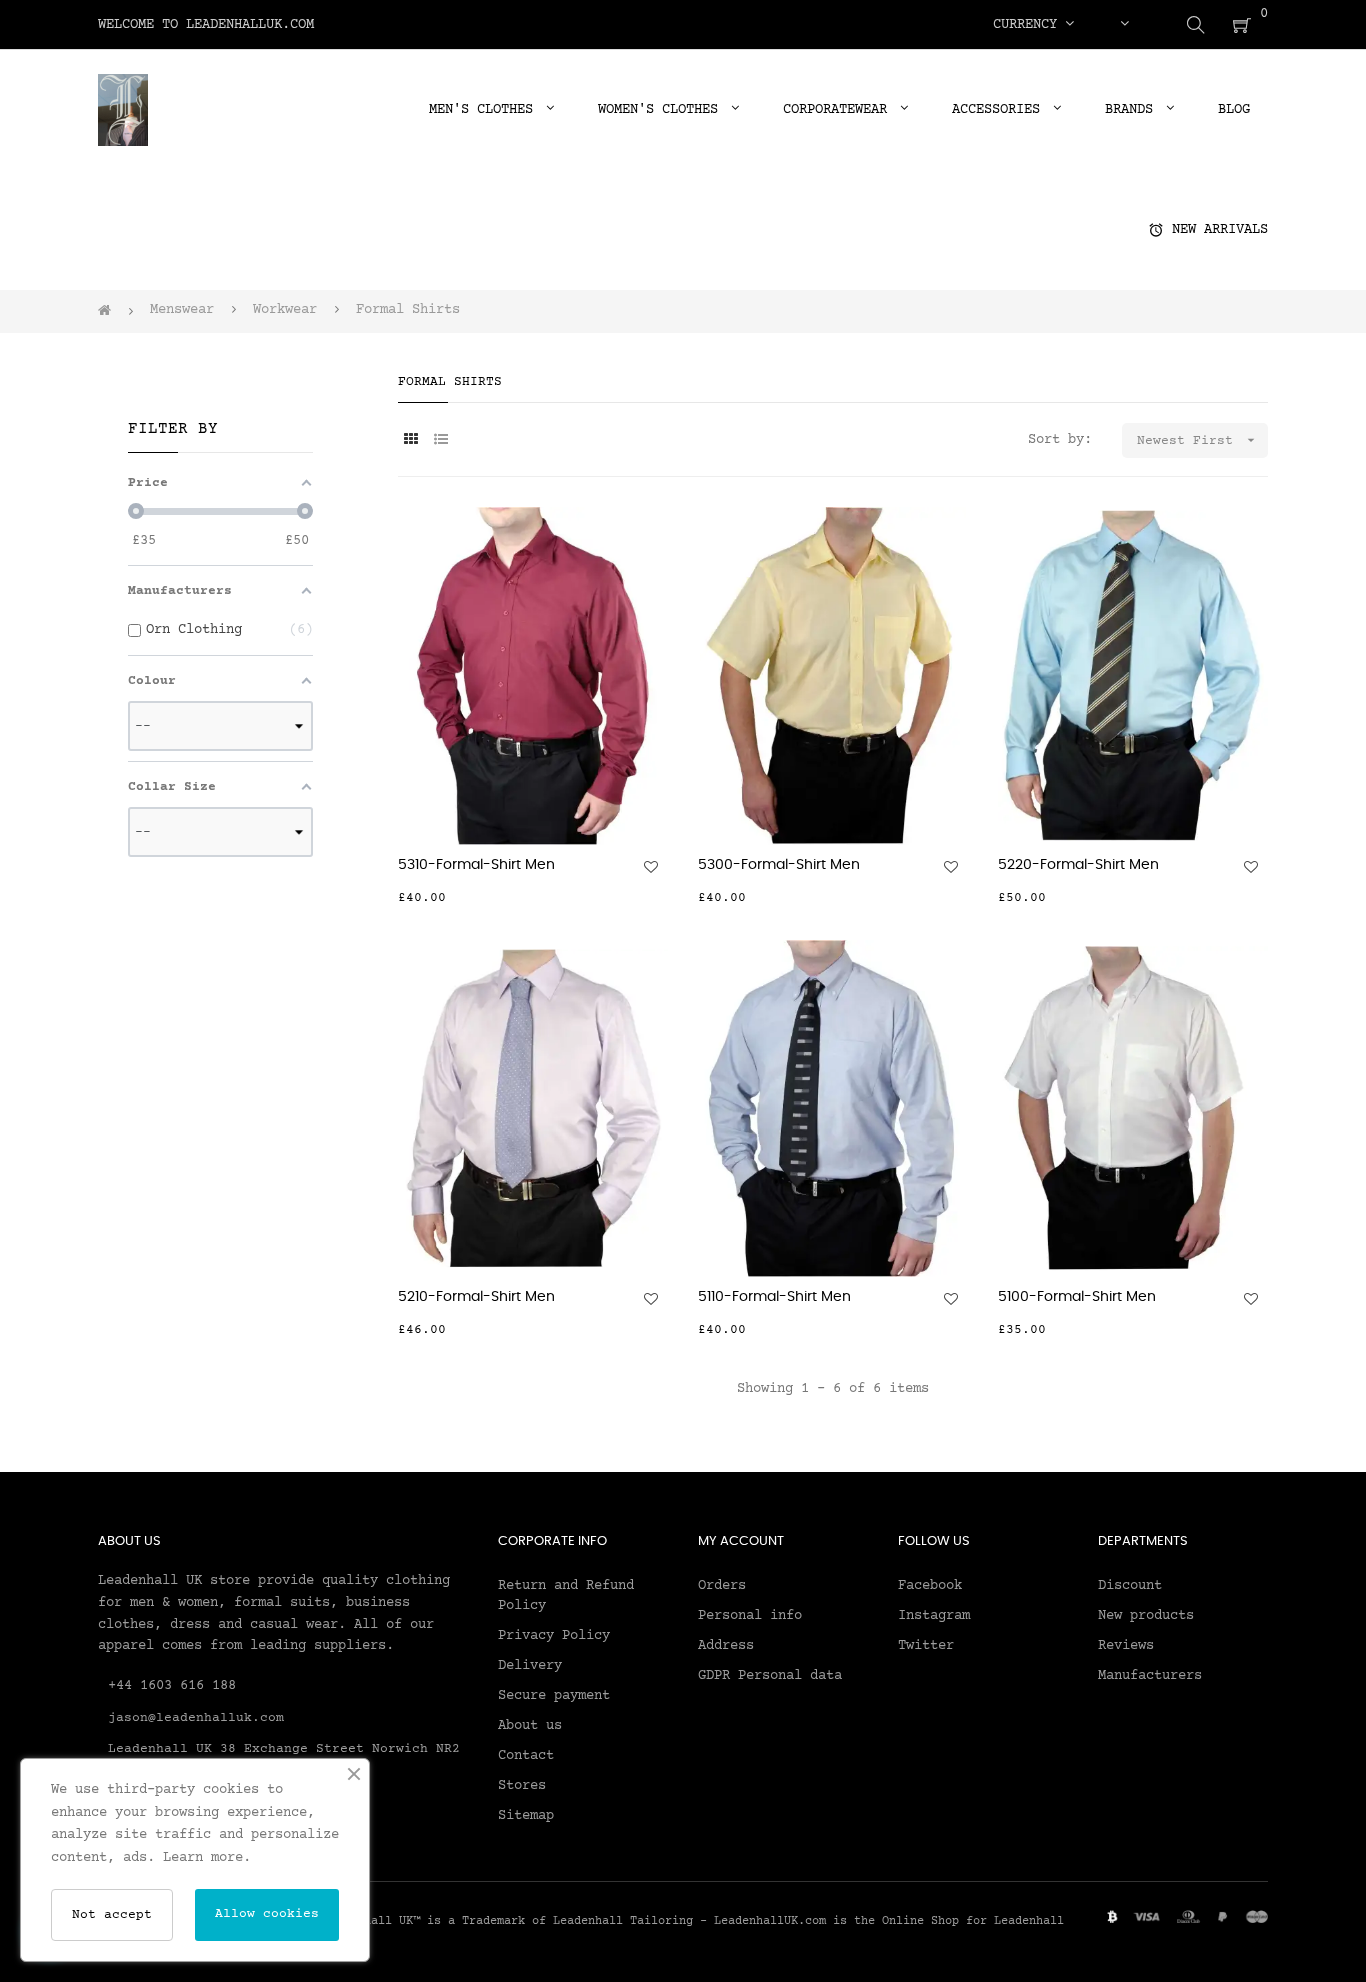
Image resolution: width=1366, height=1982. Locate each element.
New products (1146, 1616)
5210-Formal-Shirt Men (476, 1297)
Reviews (1126, 1646)
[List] (440, 441)
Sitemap (526, 1816)
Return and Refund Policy (566, 1596)
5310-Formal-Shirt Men (476, 865)
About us (530, 1726)
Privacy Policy (554, 1636)
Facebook (930, 1586)
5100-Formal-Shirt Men (1077, 1297)
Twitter (926, 1646)
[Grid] (410, 441)
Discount (1130, 1586)
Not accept (112, 1915)
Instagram (934, 1616)
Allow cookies (267, 1914)
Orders (722, 1586)
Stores (522, 1786)
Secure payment (554, 1696)
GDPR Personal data (770, 1676)
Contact (526, 1756)
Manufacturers (1150, 1676)
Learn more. (207, 1858)
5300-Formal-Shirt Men (779, 865)
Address (726, 1646)
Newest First (1198, 440)
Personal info (750, 1616)
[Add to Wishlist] (651, 867)
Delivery (530, 1666)
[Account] (1124, 25)
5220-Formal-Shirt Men (1078, 865)
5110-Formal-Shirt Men (774, 1297)
